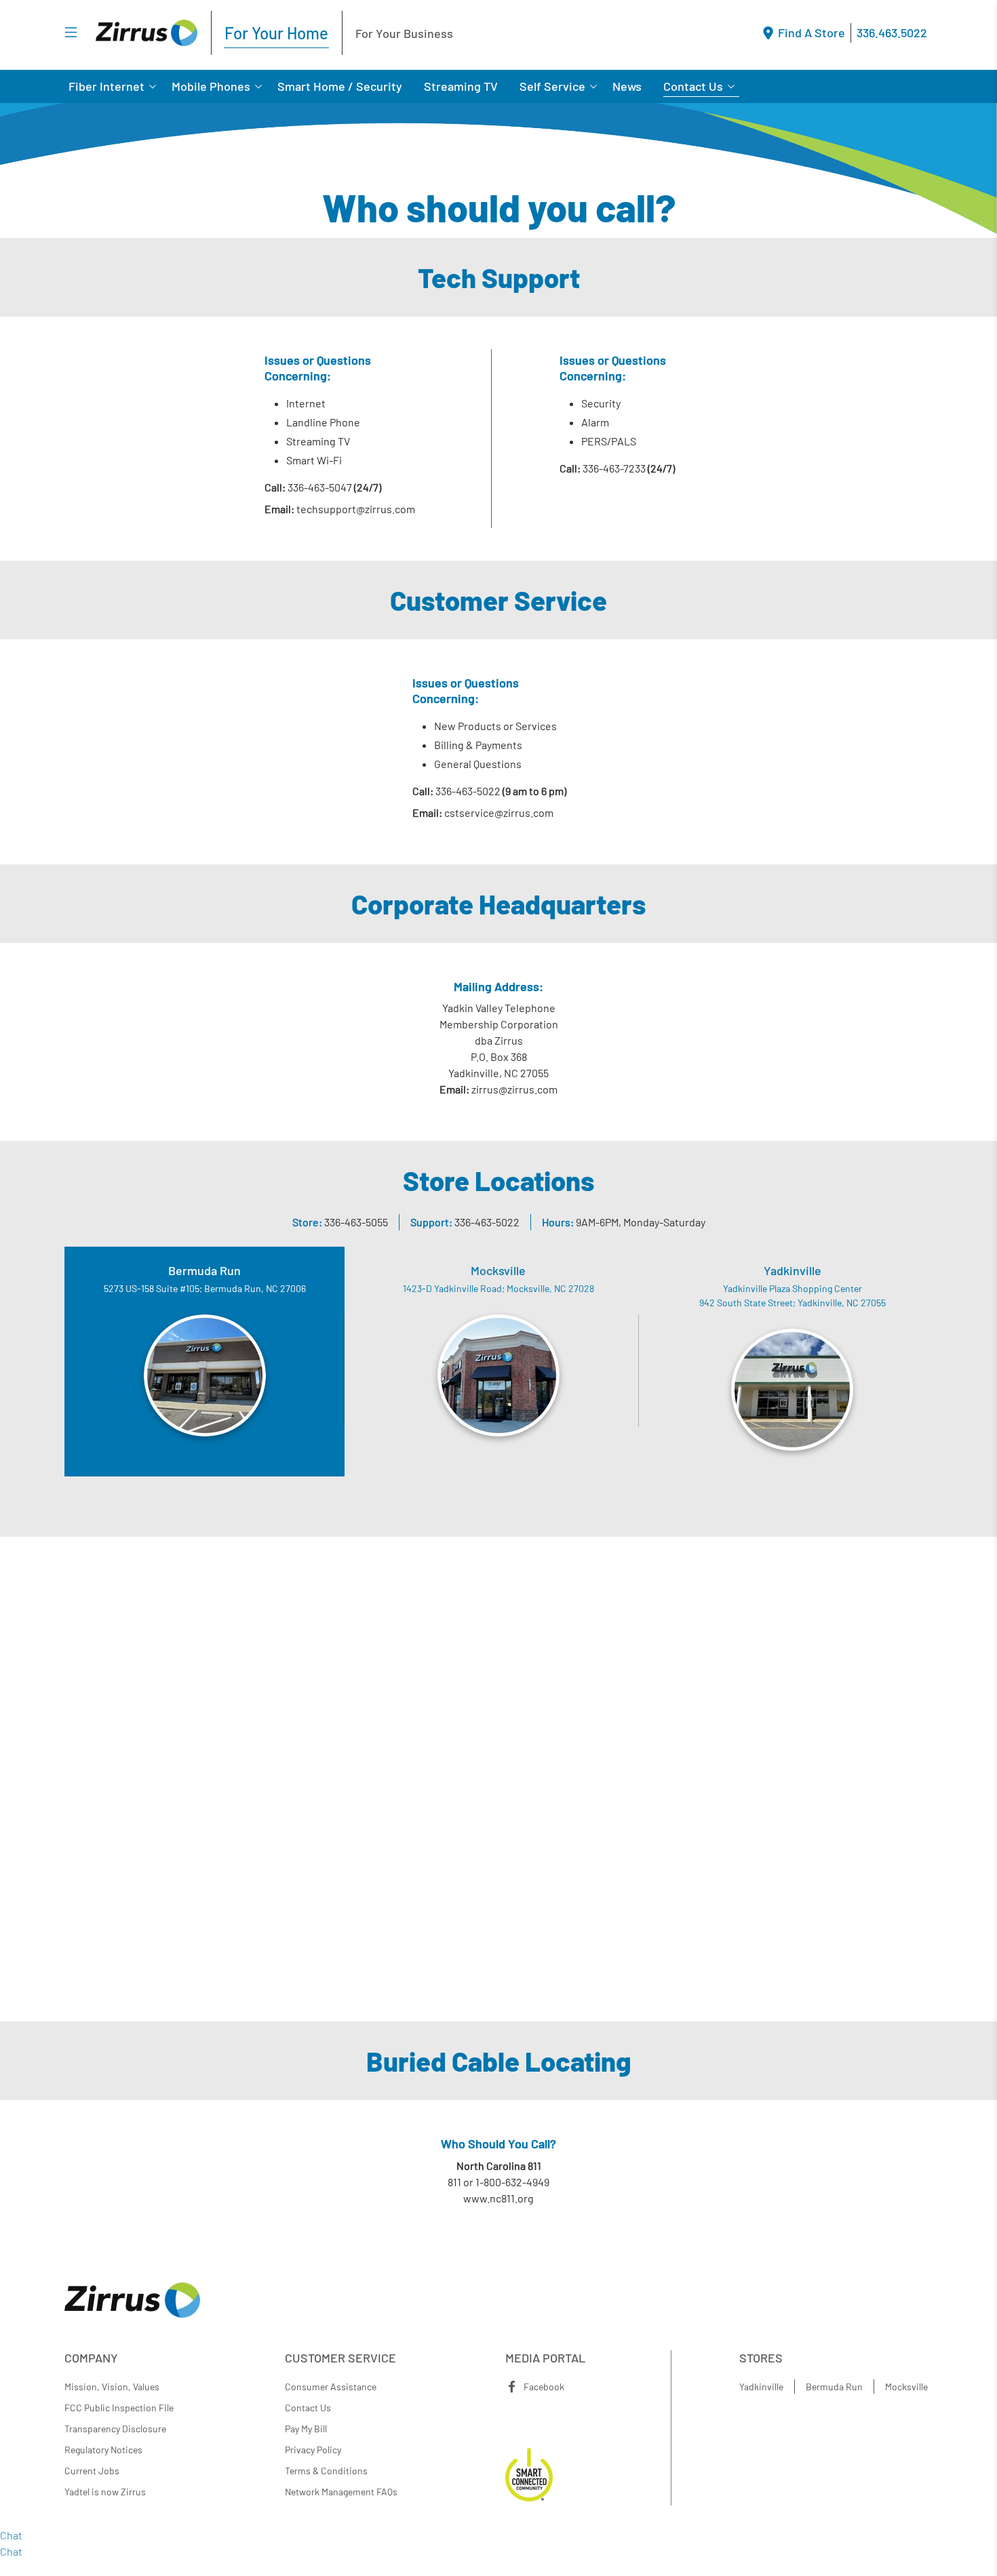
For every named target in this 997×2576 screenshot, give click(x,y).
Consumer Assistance (331, 2387)
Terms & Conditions (326, 2471)
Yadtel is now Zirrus (105, 2492)
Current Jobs (92, 2471)
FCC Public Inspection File (119, 2408)
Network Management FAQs (341, 2492)
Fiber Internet (106, 86)
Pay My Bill (306, 2429)
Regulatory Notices (103, 2450)
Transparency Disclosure (115, 2429)
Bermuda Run (834, 2387)
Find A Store (812, 33)
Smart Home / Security (340, 86)
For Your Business (404, 33)
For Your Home (276, 33)
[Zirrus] (146, 33)
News (627, 86)
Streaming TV (461, 86)
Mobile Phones (211, 86)
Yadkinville (761, 2387)
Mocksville (906, 2387)
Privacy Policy (313, 2450)
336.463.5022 (892, 33)
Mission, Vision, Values (112, 2387)
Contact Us (693, 86)
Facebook (544, 2387)
